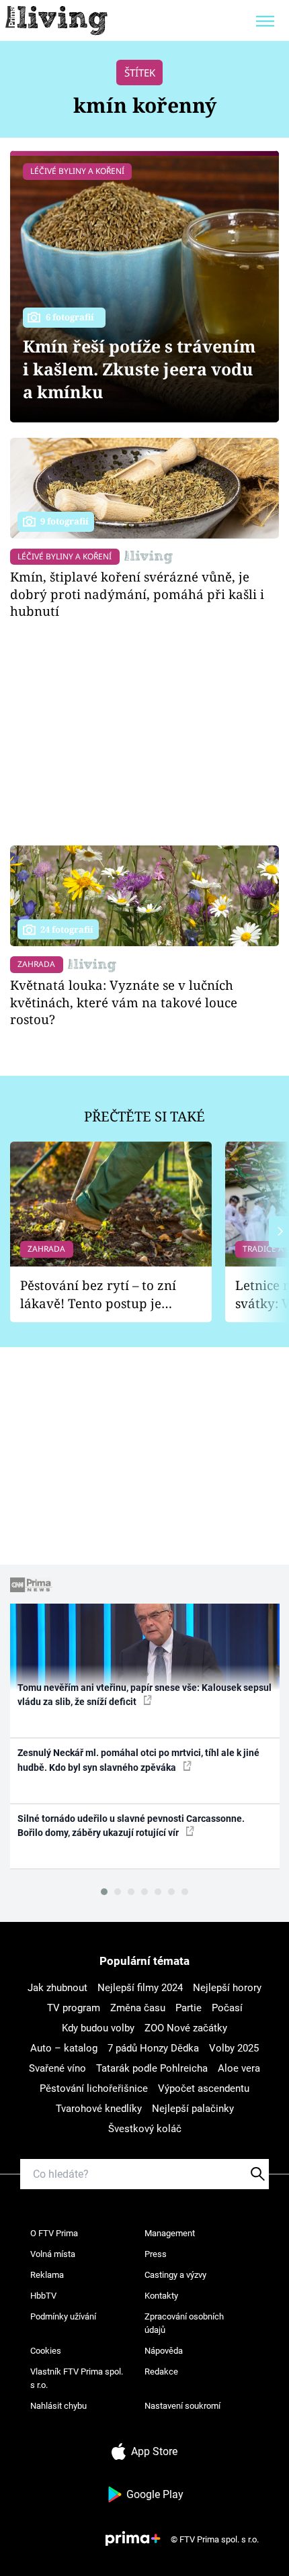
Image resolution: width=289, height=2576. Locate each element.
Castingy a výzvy (175, 2275)
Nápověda (164, 2351)
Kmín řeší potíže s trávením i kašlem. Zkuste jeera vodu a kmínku (139, 369)
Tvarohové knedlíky (99, 2109)
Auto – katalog (64, 2048)
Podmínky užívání (63, 2316)
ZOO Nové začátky (186, 2028)
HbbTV (43, 2296)
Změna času (138, 2008)
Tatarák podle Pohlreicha (152, 2068)
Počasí (227, 2008)
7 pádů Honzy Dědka (153, 2048)
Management (170, 2233)
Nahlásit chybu (58, 2406)
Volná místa (53, 2254)
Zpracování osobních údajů (184, 2323)
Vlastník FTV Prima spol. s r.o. (77, 2378)
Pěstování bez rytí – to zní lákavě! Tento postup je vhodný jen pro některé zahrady (98, 1294)
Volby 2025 (234, 2048)
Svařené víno (57, 2068)
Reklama (47, 2275)
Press (156, 2254)
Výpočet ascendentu (204, 2088)
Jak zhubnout (57, 1988)
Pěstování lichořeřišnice (94, 2088)
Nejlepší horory (227, 1988)
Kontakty (161, 2296)
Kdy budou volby (98, 2028)
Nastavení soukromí (182, 2406)
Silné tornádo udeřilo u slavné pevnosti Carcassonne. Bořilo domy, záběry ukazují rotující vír (131, 1826)
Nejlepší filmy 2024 (140, 1988)
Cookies (46, 2351)
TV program (74, 2008)
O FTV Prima (54, 2233)
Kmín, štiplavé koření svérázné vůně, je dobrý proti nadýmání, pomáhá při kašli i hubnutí (137, 594)
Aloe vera (239, 2068)
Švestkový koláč (145, 2129)
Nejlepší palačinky (193, 2109)
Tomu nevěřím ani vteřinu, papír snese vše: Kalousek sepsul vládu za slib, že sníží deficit (144, 1695)
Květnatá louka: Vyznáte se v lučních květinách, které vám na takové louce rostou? (124, 1002)
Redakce (161, 2372)
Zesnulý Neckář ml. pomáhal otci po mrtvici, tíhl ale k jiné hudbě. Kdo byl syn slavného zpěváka (138, 1760)
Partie (189, 2008)
